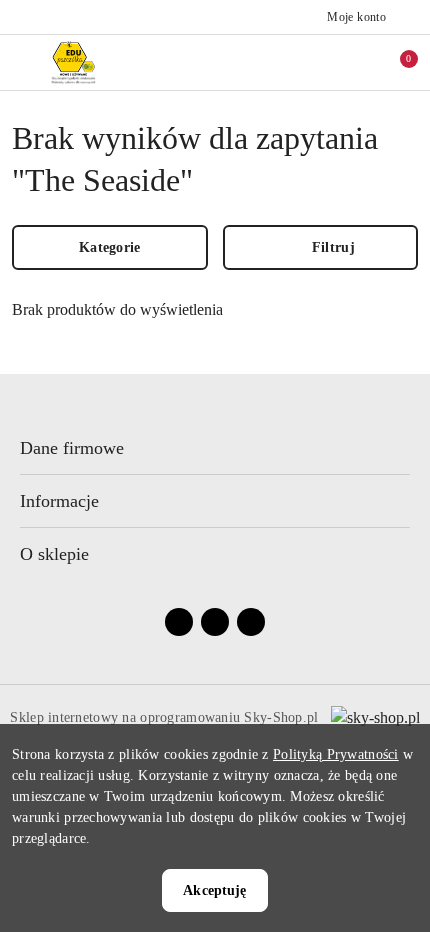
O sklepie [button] (54, 554)
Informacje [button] (59, 501)
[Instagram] (215, 622)
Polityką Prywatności (336, 754)
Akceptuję (214, 890)
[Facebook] (179, 622)
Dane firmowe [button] (72, 448)
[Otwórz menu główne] (23, 62)
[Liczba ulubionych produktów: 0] (353, 62)
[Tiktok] (251, 622)
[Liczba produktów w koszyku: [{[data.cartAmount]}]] (395, 62)
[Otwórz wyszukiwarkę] (311, 62)
